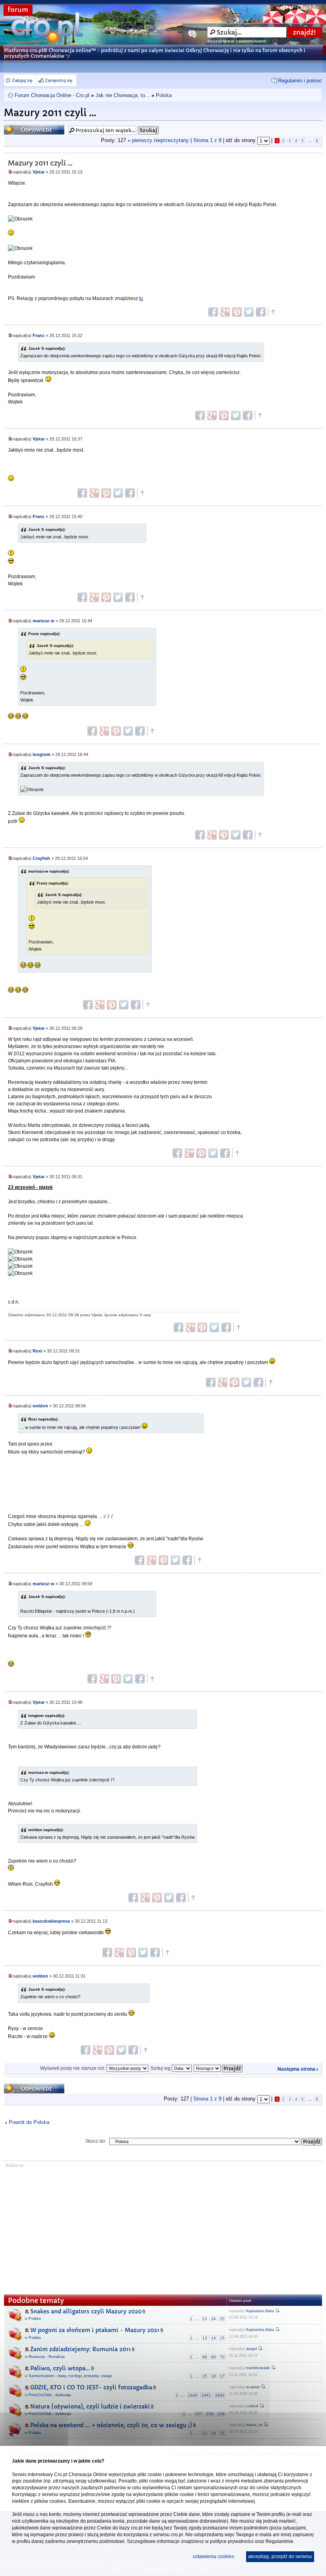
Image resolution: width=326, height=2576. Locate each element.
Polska (164, 95)
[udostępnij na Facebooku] (213, 312)
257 (199, 2414)
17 (222, 2376)
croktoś (252, 2406)
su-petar (253, 2387)
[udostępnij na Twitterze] (249, 312)
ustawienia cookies (213, 2557)
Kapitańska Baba (260, 2311)
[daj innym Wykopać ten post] (261, 312)
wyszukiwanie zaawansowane (237, 41)
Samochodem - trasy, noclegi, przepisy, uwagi (70, 2376)
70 (222, 2357)
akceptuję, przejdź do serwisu (280, 2557)
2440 (193, 2395)
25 (222, 2319)
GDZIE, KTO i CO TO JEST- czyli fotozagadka (91, 2387)
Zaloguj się (22, 80)
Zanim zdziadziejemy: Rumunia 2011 (81, 2349)
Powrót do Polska (29, 2122)
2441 (206, 2395)
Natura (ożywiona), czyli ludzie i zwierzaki (90, 2406)
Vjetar (39, 172)
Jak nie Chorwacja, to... (123, 95)
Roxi (37, 1351)
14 (213, 2338)
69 (213, 2357)
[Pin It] (237, 312)
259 (221, 2414)
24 (213, 2319)
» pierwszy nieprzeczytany (158, 140)
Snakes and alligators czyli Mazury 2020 (86, 2311)
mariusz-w (44, 621)
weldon (40, 1406)
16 (213, 2376)
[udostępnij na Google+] (225, 312)
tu (141, 298)
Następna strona (296, 2069)
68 (205, 2357)
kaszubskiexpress (51, 1921)
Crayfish (41, 858)
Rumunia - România (47, 2357)
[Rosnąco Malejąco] (218, 2068)
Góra (273, 312)
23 (205, 2319)
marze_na (254, 2425)
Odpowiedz (19, 127)
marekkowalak (258, 2368)
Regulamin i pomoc (300, 81)
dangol (251, 2349)
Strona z (207, 140)
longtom (42, 754)
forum (18, 10)
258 (210, 2414)
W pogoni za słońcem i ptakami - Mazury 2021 (95, 2330)
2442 (220, 2395)
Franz (39, 335)
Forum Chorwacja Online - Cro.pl (52, 95)
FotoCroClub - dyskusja (50, 2395)
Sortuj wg (161, 2068)
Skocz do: (96, 2141)
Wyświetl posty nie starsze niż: (73, 2068)
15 (222, 2338)
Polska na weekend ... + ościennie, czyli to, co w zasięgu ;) (111, 2425)
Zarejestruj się (59, 80)
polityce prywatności (232, 2541)
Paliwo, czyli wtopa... (60, 2368)
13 (205, 2338)
